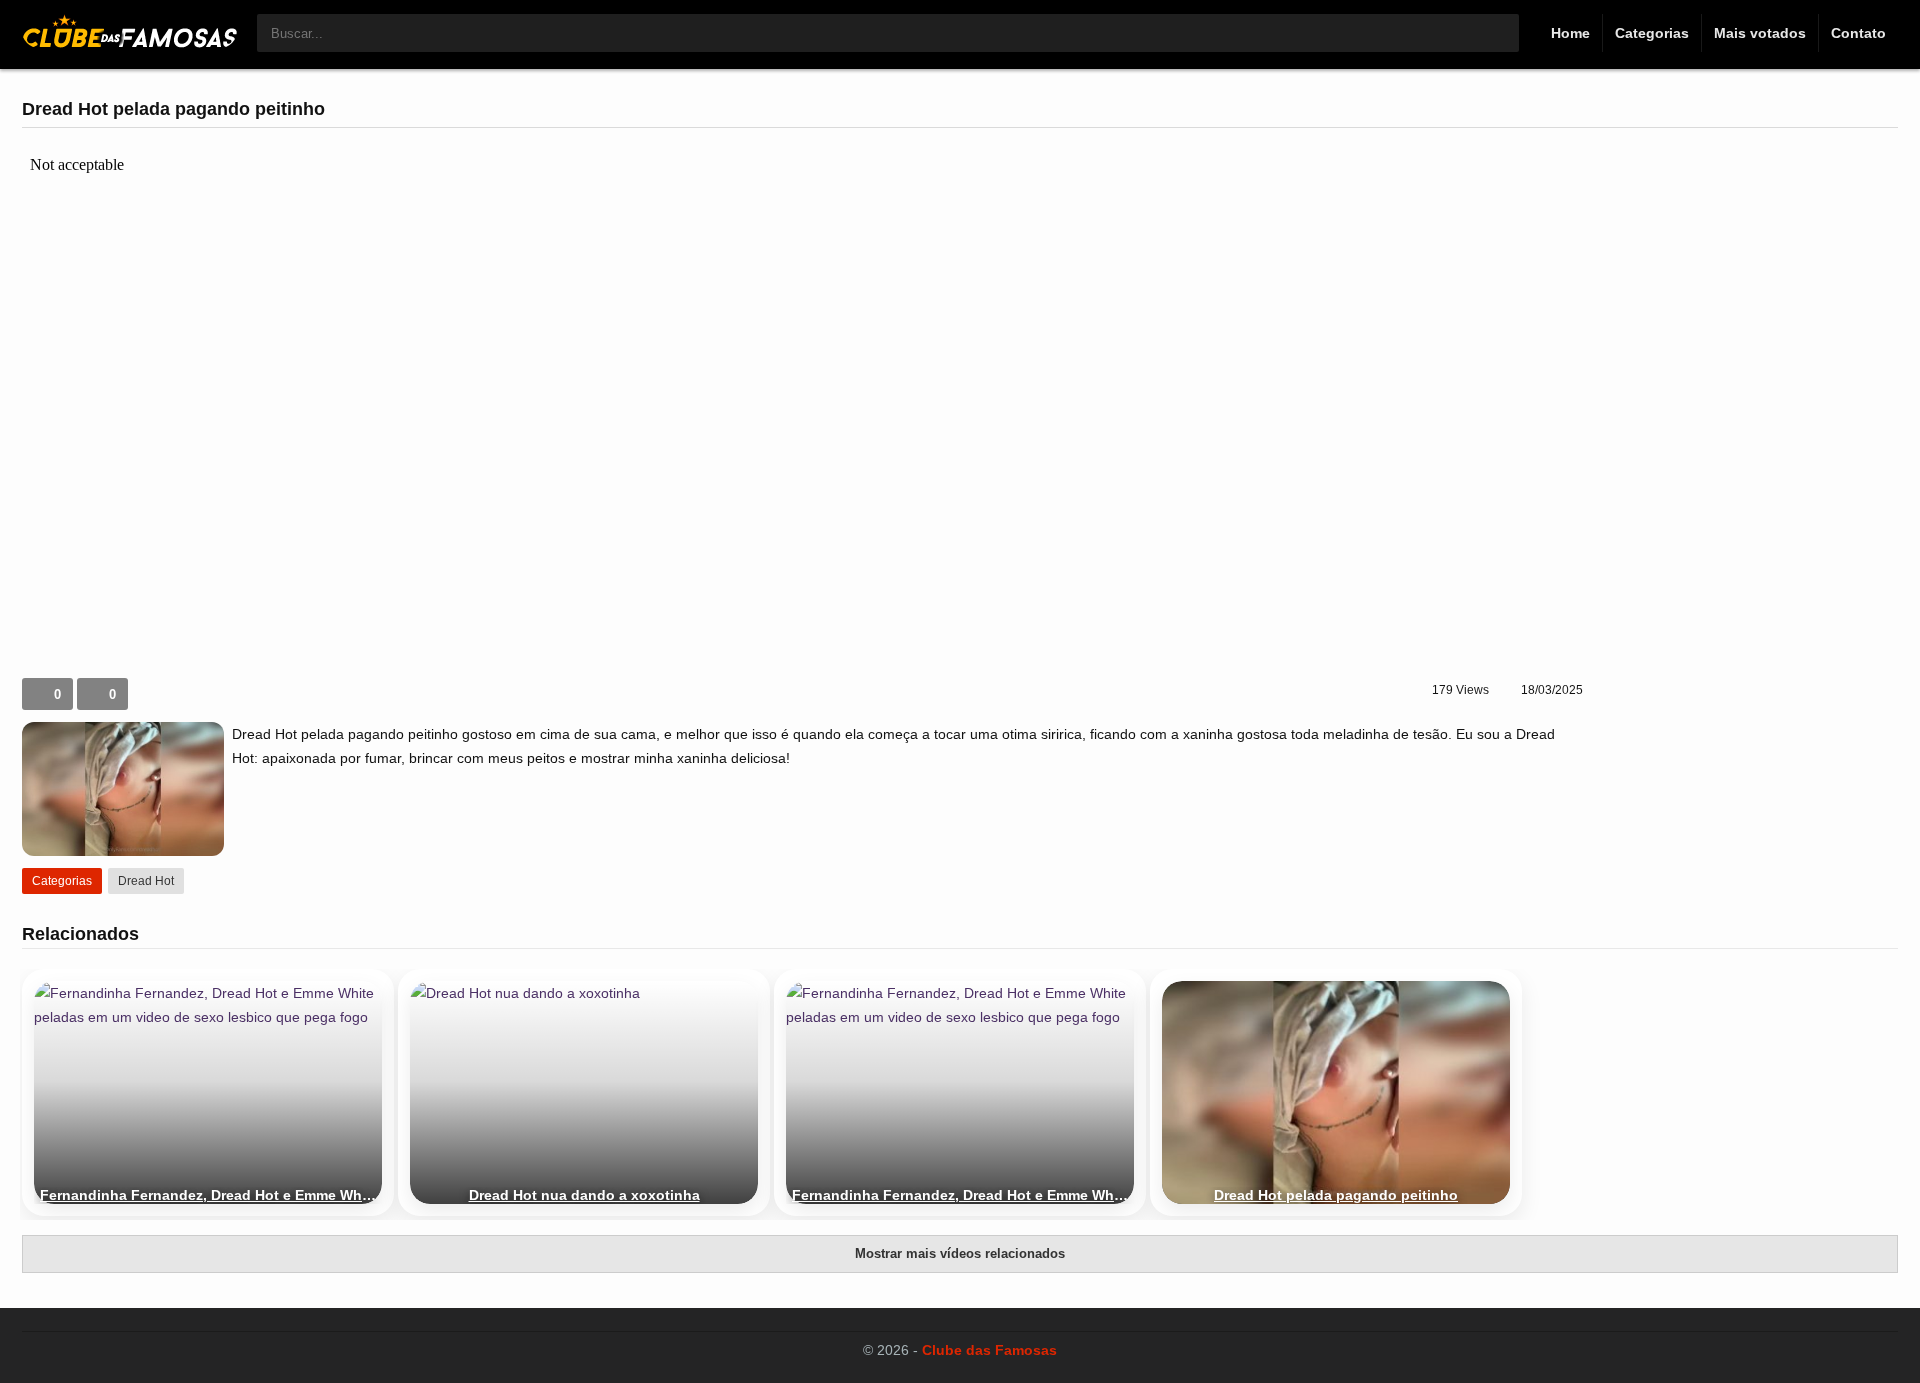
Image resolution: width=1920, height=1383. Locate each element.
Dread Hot (146, 881)
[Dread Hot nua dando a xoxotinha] (584, 1092)
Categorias (1652, 33)
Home (1570, 33)
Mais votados (1760, 33)
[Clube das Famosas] (129, 43)
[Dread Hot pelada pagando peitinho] (1336, 1092)
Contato (1858, 33)
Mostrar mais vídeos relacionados (960, 1253)
